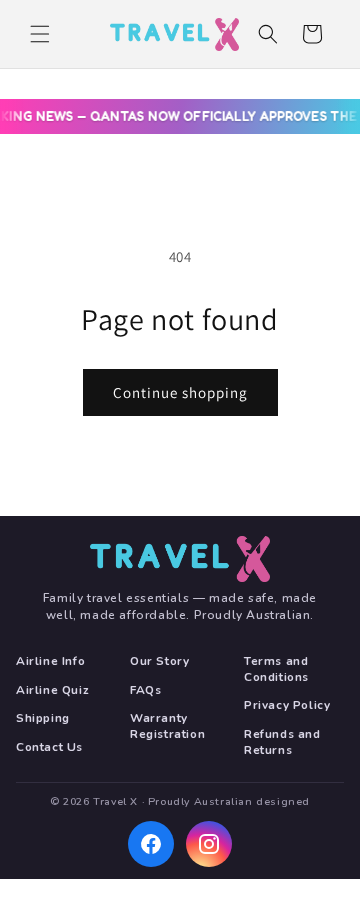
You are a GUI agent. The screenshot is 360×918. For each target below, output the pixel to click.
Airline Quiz (52, 690)
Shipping (43, 718)
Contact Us (49, 747)
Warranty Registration (167, 726)
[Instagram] (209, 844)
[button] (40, 34)
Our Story (159, 661)
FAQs (145, 690)
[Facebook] (151, 844)
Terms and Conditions (276, 669)
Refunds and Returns (282, 742)
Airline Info (50, 661)
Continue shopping (180, 392)
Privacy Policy (287, 705)
